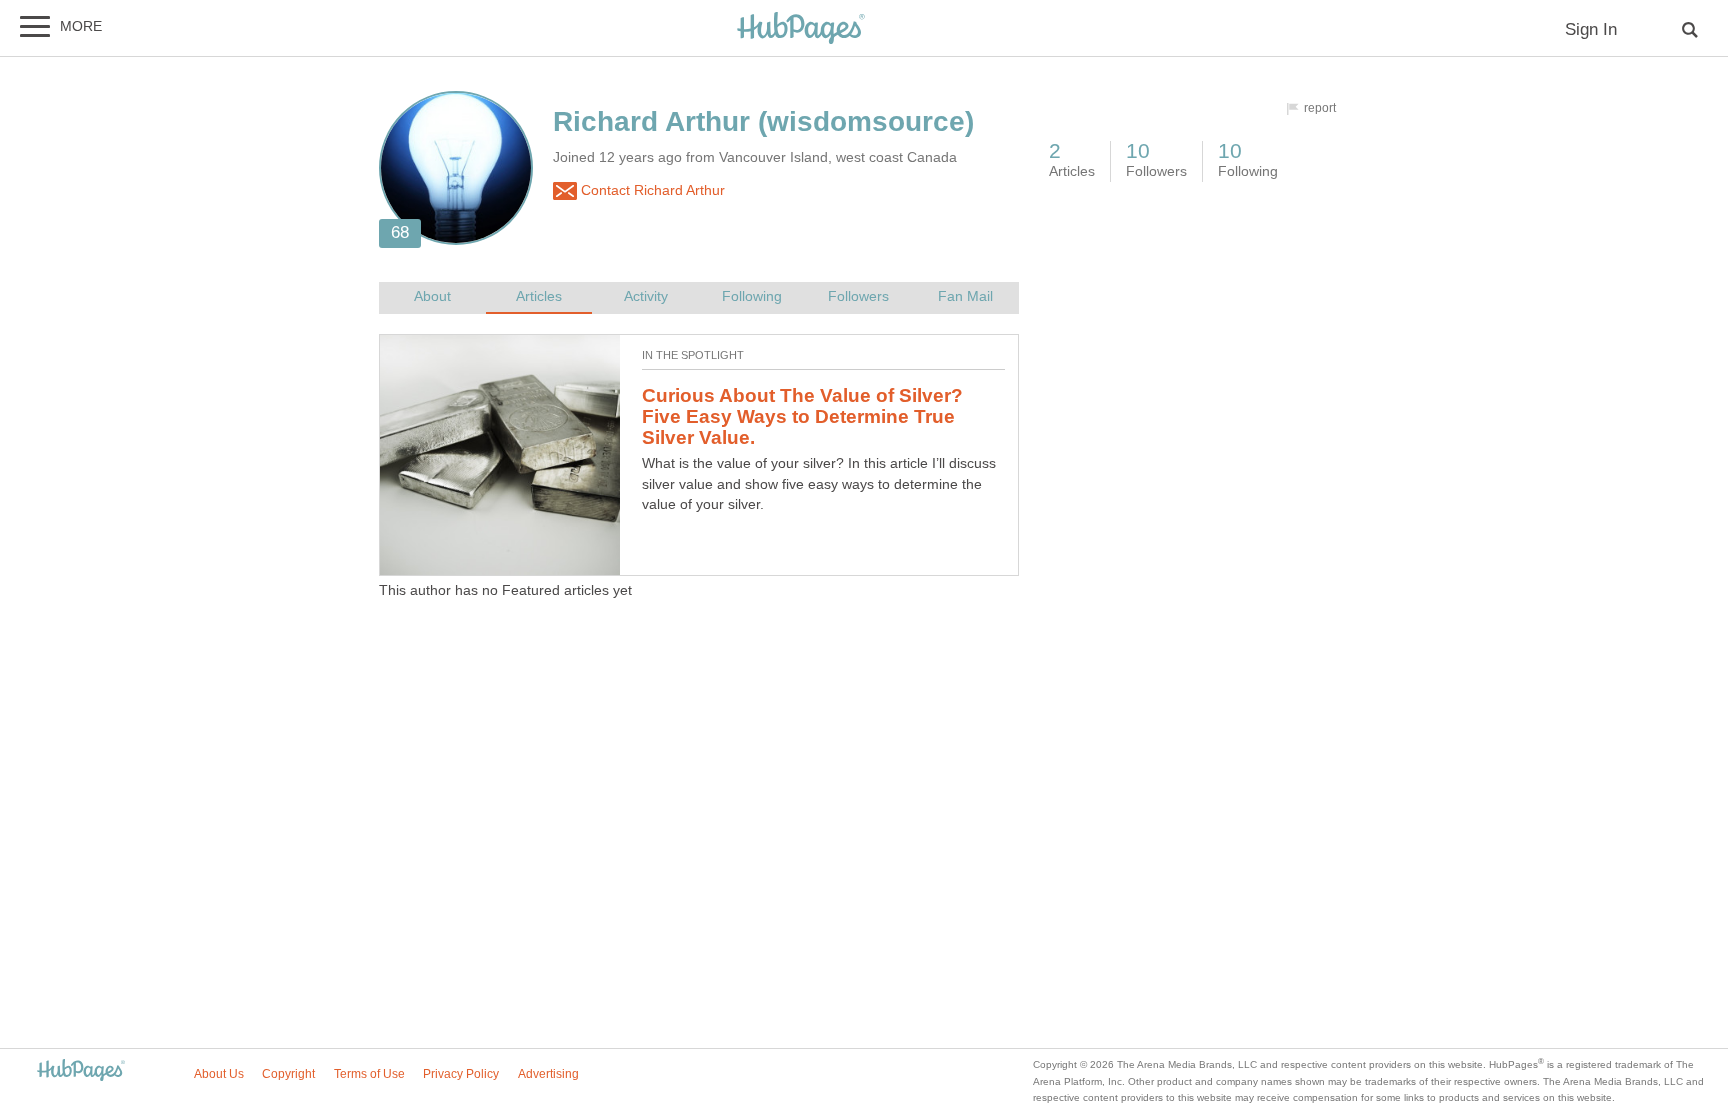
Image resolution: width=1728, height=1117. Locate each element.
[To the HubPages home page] (81, 1071)
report (1320, 108)
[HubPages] (801, 29)
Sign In (1591, 29)
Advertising (548, 1074)
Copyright (288, 1074)
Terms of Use (369, 1074)
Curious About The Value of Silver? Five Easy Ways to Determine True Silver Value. (802, 416)
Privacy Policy (461, 1074)
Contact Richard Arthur (651, 190)
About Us (219, 1074)
